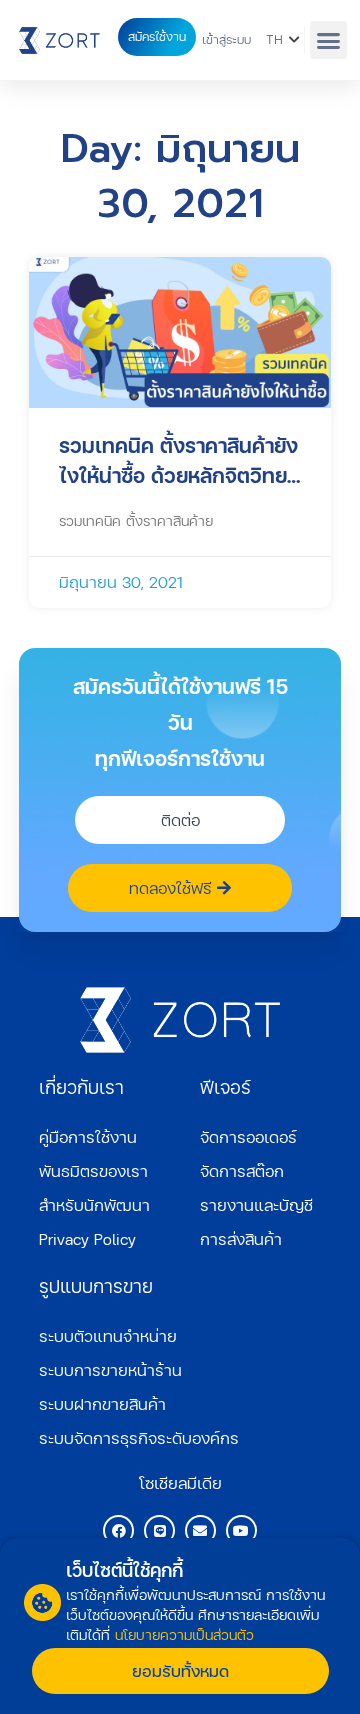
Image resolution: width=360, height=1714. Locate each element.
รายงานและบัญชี (256, 1204)
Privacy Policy (87, 1238)
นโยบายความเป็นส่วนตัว (184, 1634)
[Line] (159, 1530)
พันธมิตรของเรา (93, 1170)
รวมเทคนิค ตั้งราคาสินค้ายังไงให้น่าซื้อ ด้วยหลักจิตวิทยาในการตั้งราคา (178, 460)
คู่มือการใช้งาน (88, 1136)
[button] (329, 40)
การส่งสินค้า (241, 1238)
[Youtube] (241, 1530)
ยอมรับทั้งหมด (180, 1670)
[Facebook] (118, 1530)
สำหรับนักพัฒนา (94, 1204)
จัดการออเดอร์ (248, 1136)
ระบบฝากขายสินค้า (102, 1403)
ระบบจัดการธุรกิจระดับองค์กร (139, 1437)
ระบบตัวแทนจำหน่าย (108, 1335)
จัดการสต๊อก (242, 1170)
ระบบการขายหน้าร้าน (110, 1369)
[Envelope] (200, 1530)
